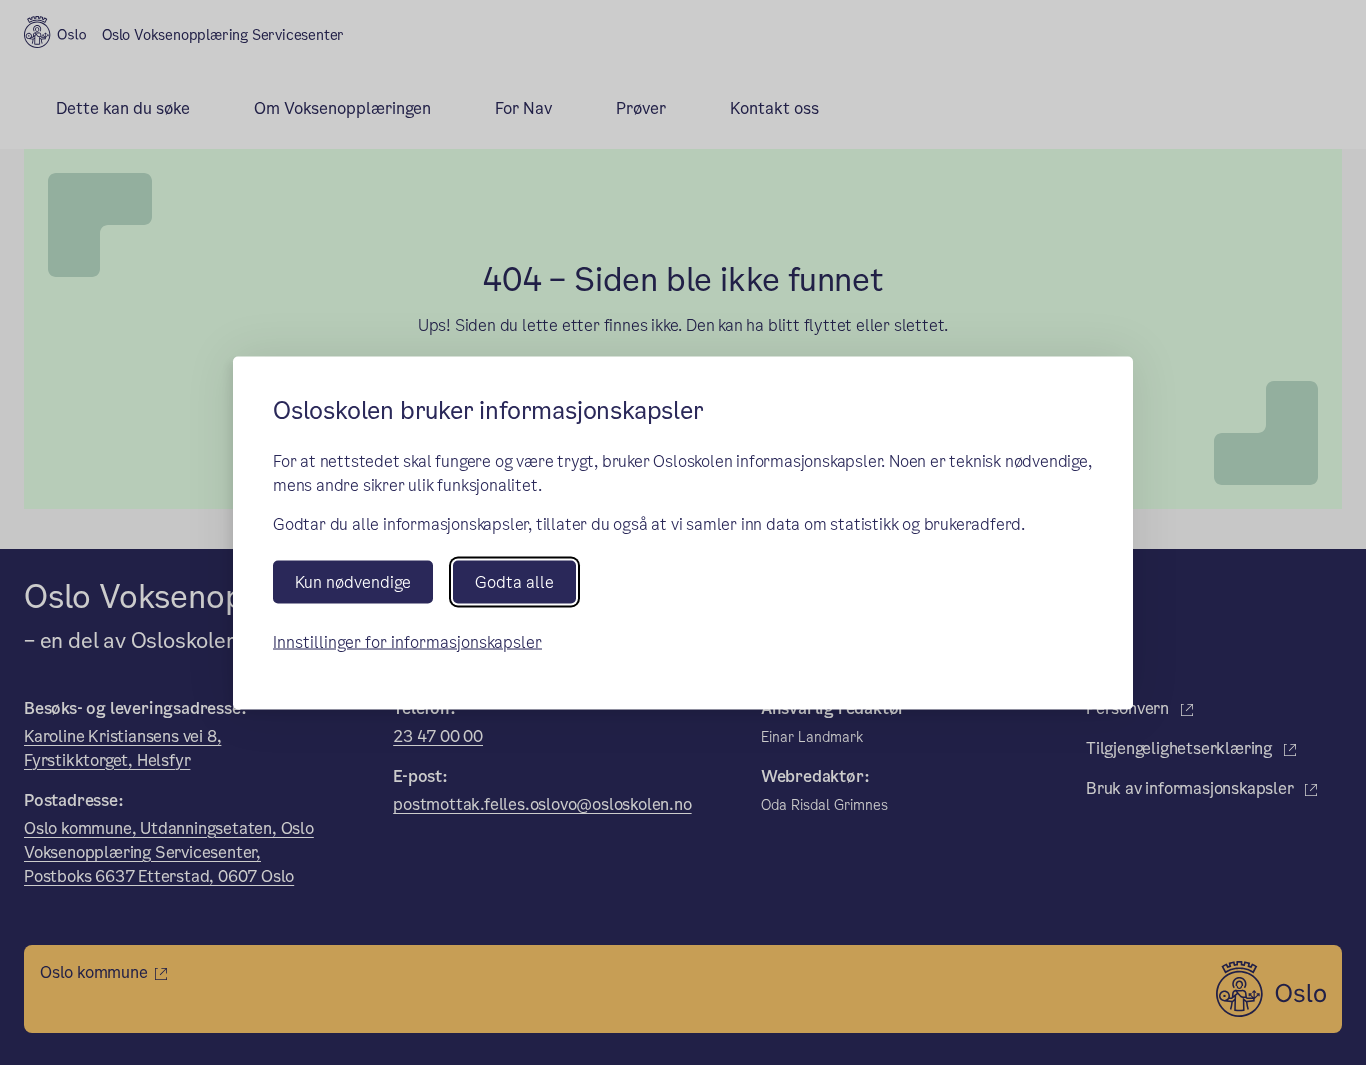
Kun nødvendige (353, 581)
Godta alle (514, 581)
